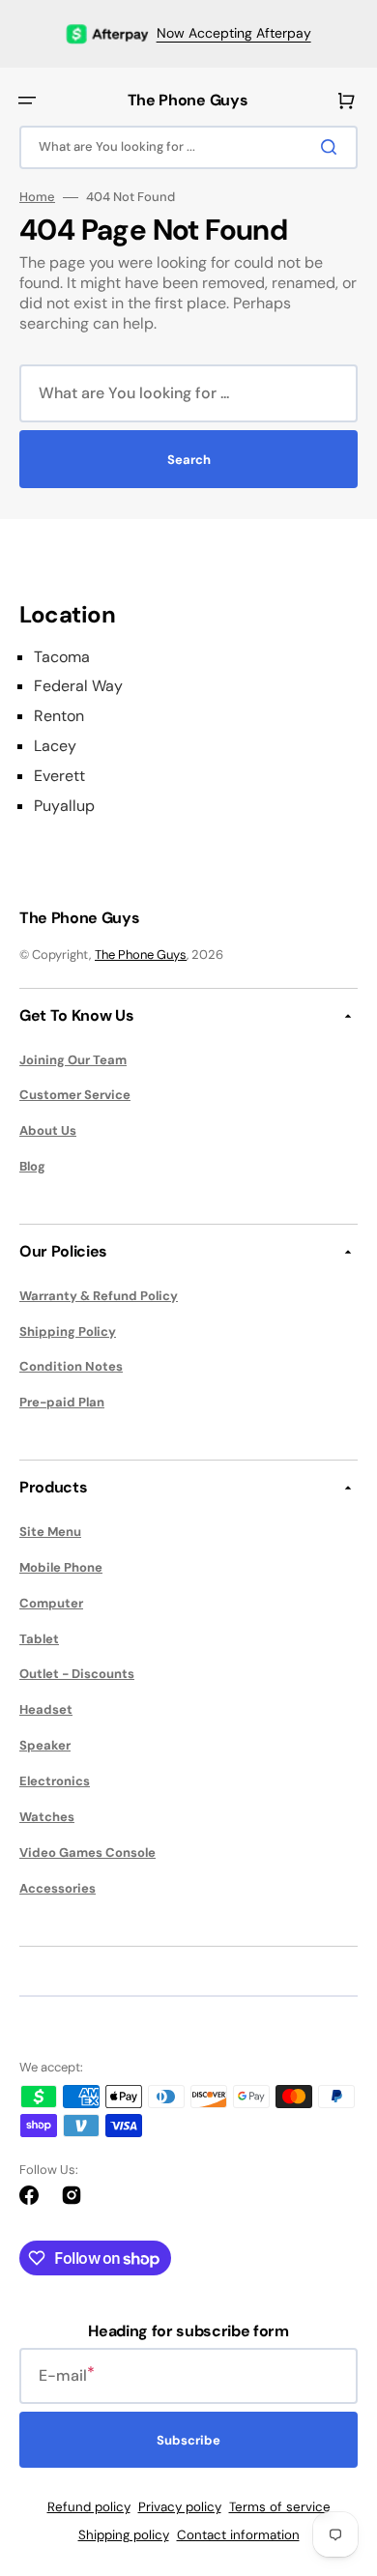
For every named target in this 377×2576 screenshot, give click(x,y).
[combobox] (188, 147)
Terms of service (280, 2507)
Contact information (238, 2535)
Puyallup (64, 806)
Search (189, 460)
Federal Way (78, 686)
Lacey (55, 746)
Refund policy (89, 2507)
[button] (27, 101)
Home (37, 197)
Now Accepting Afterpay (234, 33)
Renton (59, 716)
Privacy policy (180, 2507)
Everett (59, 776)
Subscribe (188, 2440)
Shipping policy (124, 2535)
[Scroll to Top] (333, 2454)
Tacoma (62, 657)
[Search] (333, 147)
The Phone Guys (141, 955)
